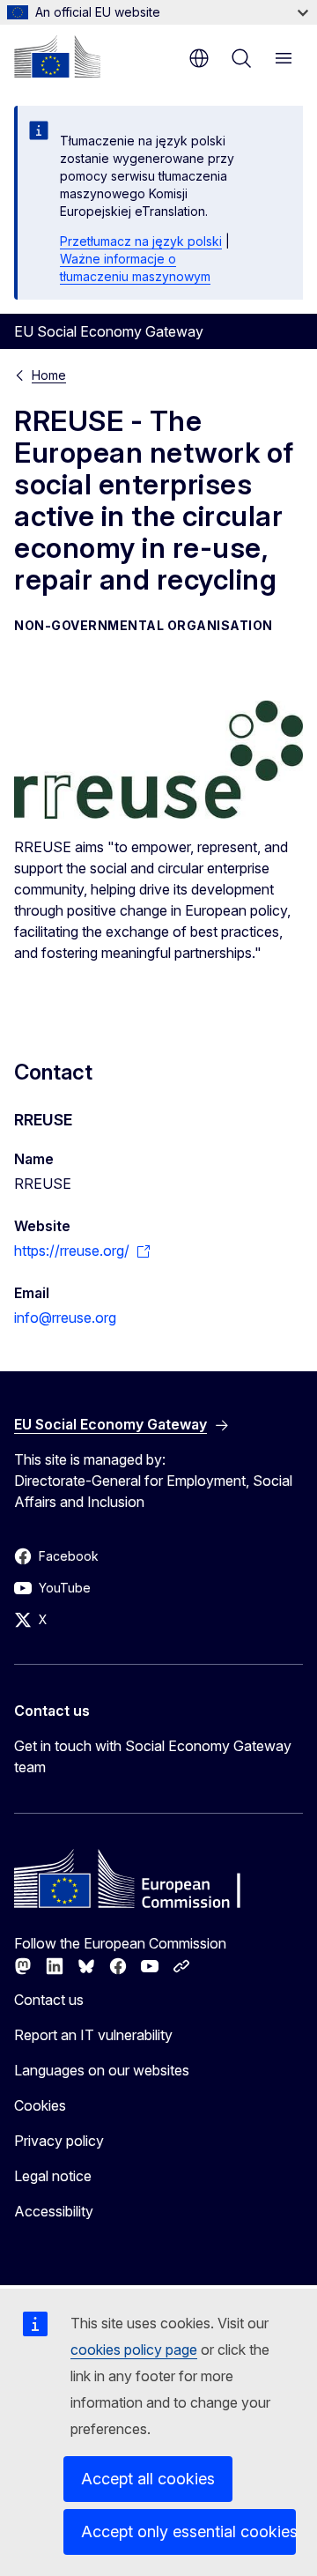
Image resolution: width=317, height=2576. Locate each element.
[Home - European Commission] (57, 56)
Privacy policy (59, 2141)
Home (49, 375)
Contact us (49, 2000)
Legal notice (53, 2176)
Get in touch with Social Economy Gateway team (153, 1756)
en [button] (199, 58)
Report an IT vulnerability (93, 2035)
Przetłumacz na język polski (141, 241)
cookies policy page (134, 2350)
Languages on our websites (102, 2070)
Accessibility (54, 2211)
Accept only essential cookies (188, 2531)
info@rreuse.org (65, 1318)
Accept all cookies (148, 2479)
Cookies (40, 2105)
